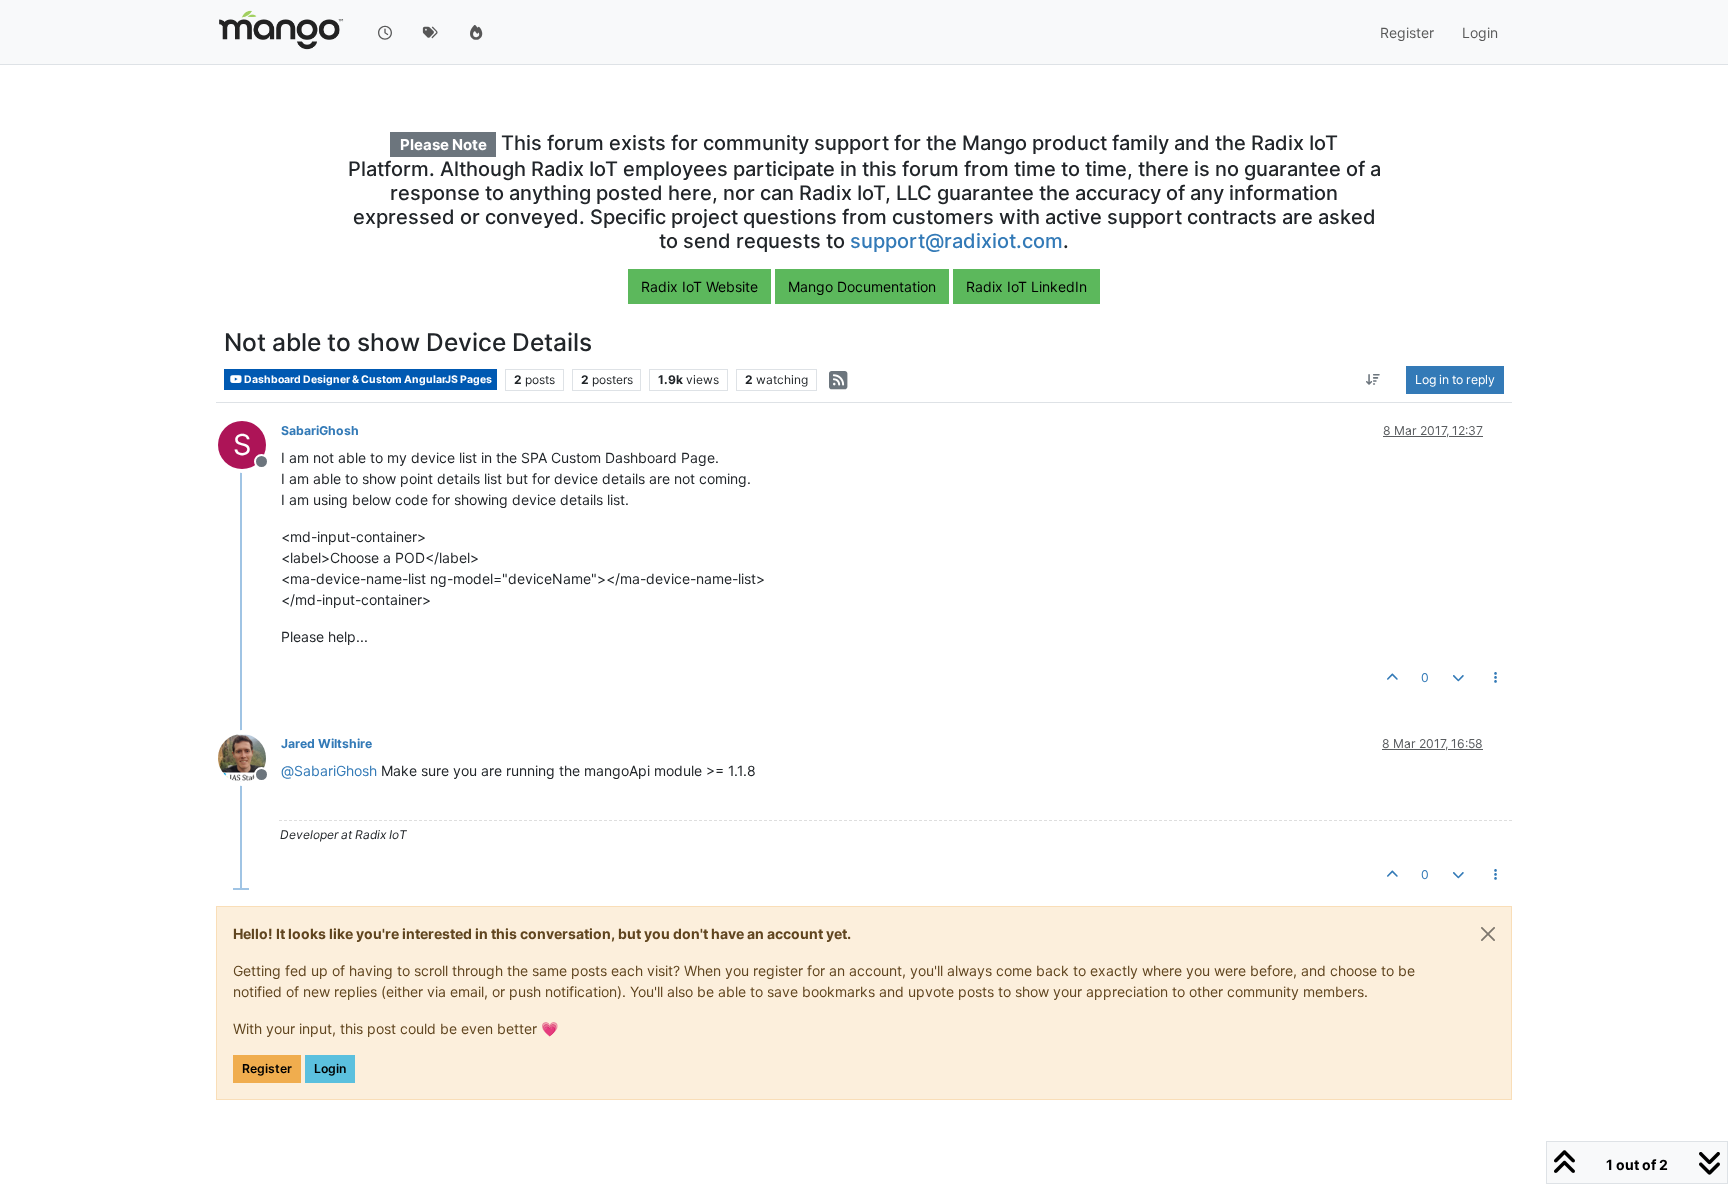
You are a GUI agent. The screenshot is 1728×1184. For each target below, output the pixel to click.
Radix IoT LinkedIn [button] (1026, 286)
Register (267, 1068)
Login (330, 1068)
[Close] (1488, 934)
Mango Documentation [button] (862, 286)
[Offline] (249, 756)
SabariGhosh (320, 430)
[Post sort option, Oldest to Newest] (1373, 380)
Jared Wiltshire (326, 743)
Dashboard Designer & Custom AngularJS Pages (367, 379)
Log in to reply (1455, 379)
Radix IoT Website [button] (699, 286)
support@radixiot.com (956, 241)
